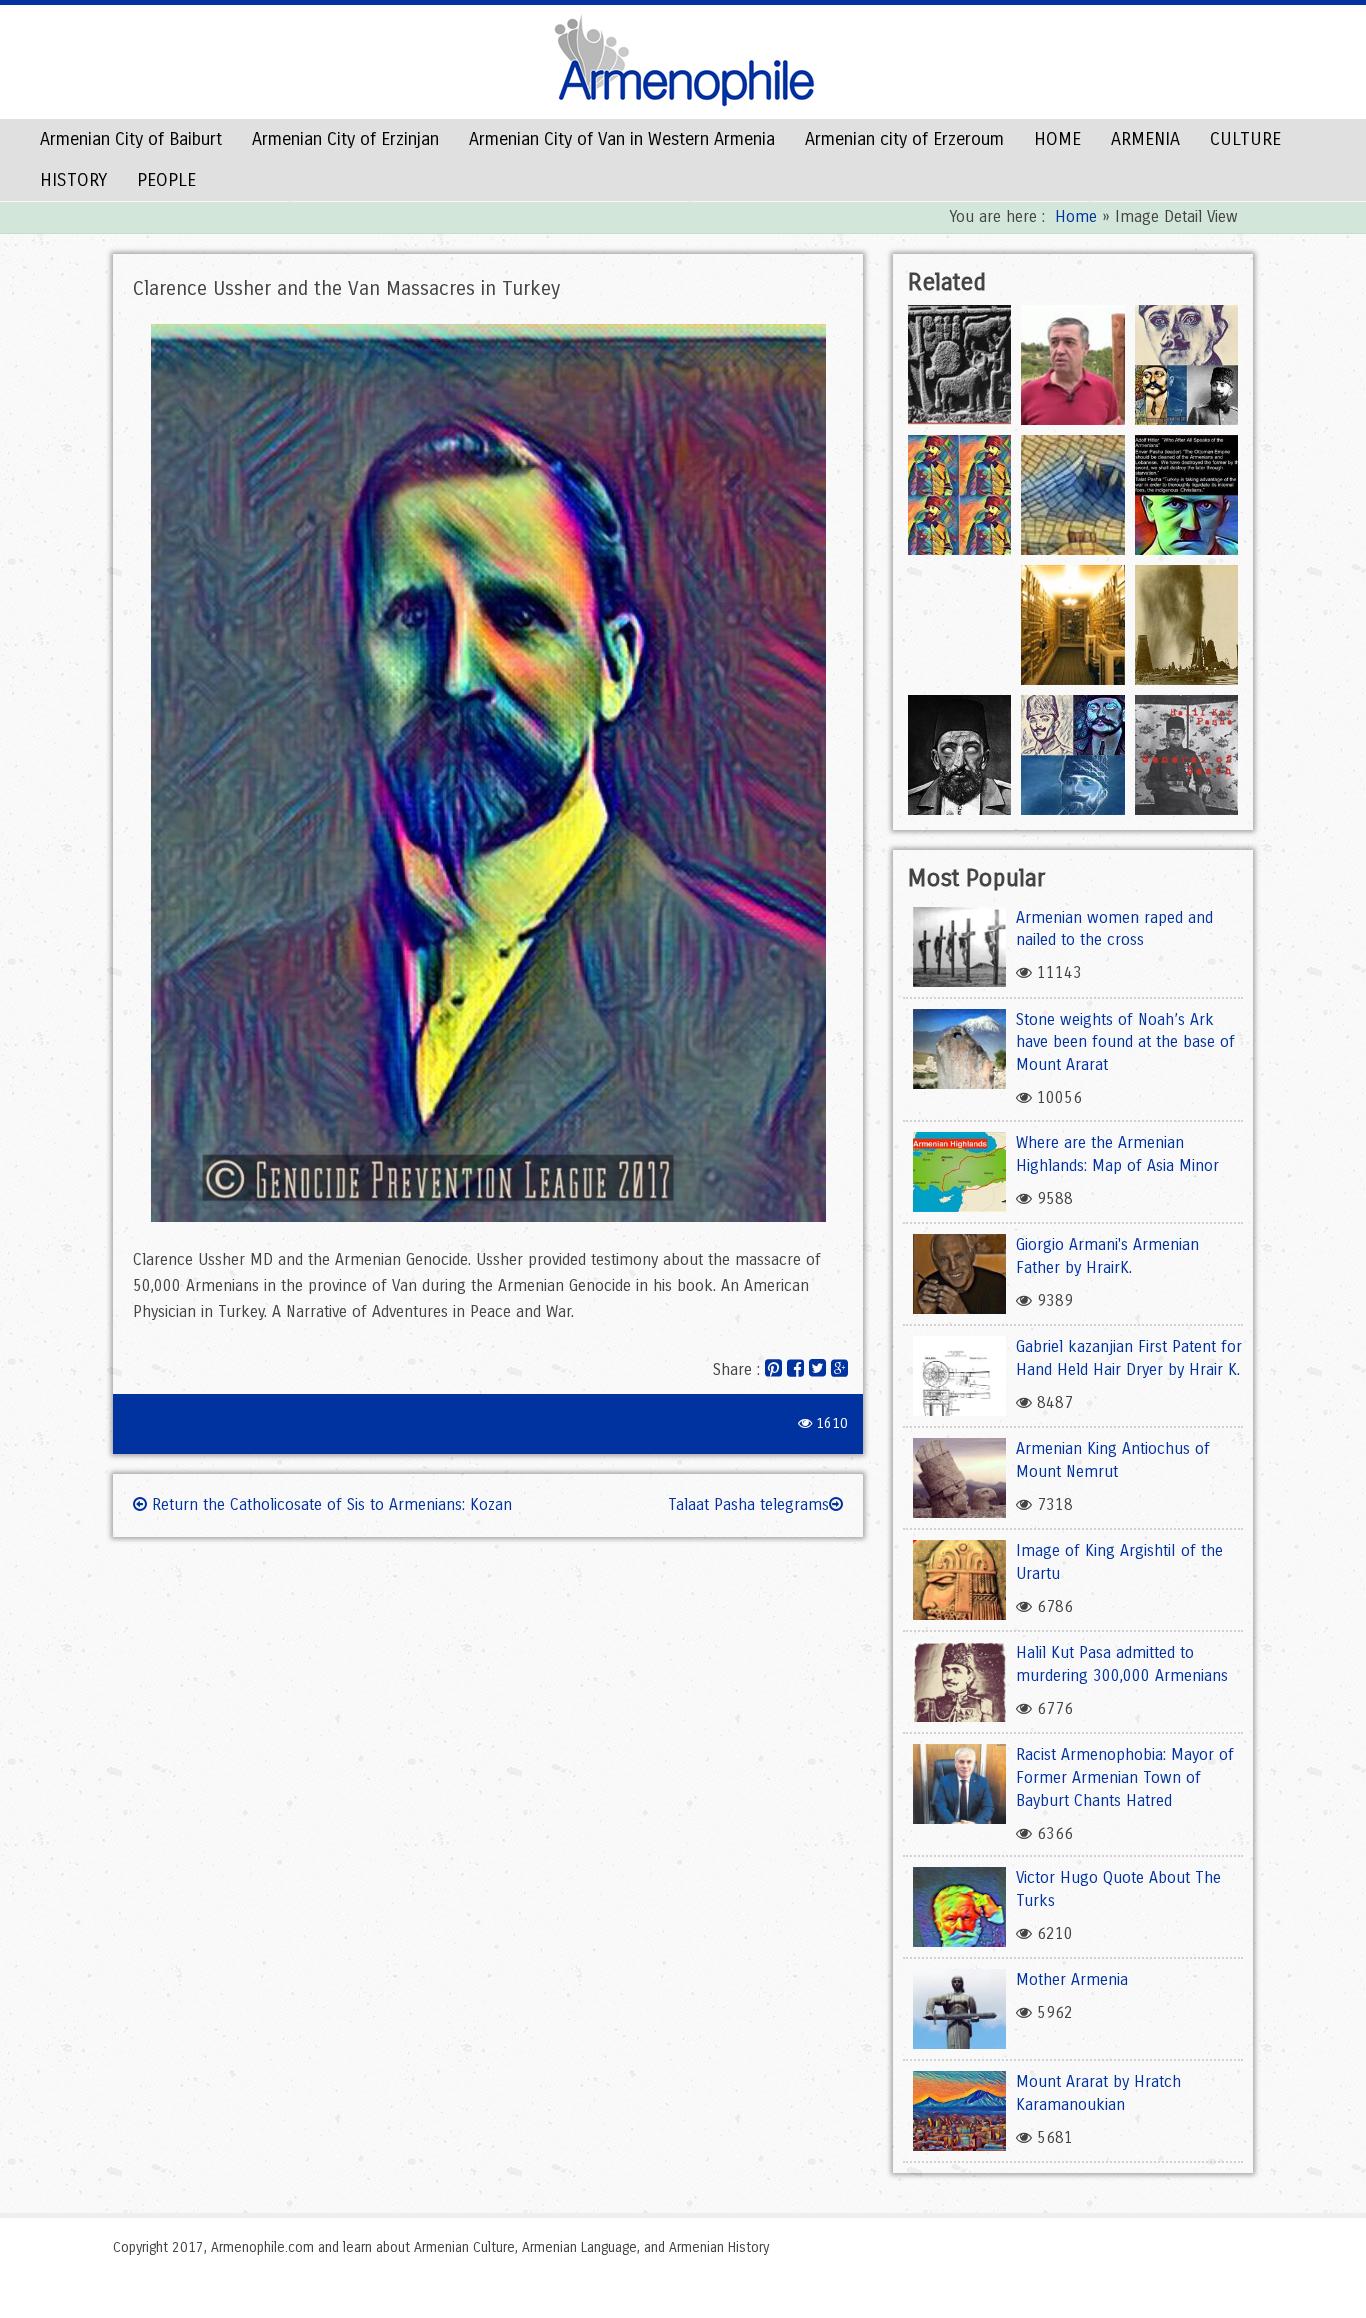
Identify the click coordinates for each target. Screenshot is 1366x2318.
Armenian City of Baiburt (131, 139)
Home (1076, 216)
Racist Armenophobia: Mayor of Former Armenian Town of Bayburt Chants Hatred (1125, 1777)
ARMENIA (1145, 139)
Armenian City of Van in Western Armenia (622, 139)
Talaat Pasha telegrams (748, 1504)
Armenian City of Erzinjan (345, 139)
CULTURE (1245, 139)
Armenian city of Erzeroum (904, 139)
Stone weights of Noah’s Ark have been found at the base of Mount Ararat (1125, 1042)
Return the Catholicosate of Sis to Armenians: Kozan (329, 1504)
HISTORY (73, 180)
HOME (1057, 139)
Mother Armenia (1072, 1979)
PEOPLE (166, 180)
